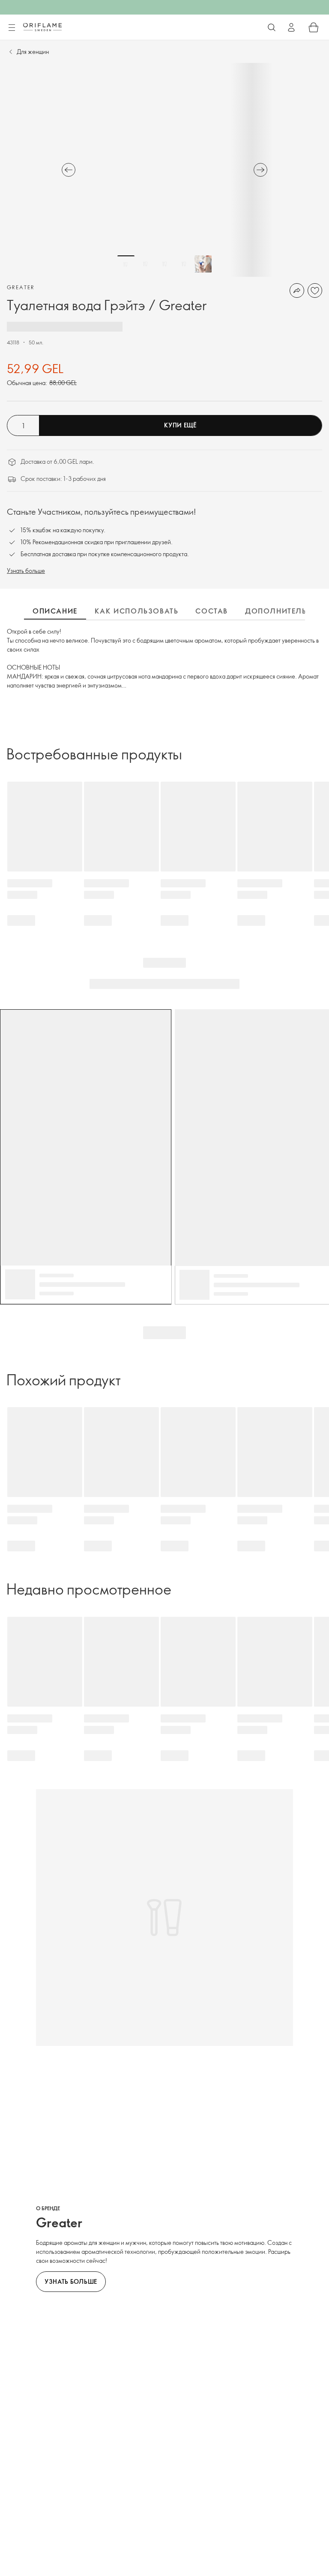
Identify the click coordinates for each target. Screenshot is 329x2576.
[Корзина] (314, 27)
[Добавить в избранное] (315, 291)
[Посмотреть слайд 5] (203, 264)
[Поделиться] (297, 291)
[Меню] (12, 28)
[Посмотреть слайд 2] (145, 264)
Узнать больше (26, 571)
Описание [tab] (55, 611)
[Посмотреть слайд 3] (164, 264)
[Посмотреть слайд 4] (184, 264)
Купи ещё (180, 425)
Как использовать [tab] (137, 611)
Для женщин (33, 52)
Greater (21, 287)
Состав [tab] (212, 611)
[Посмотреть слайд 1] (126, 264)
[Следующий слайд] (260, 170)
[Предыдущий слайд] (69, 170)
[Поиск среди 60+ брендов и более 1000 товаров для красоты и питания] (272, 27)
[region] (164, 170)
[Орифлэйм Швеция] (42, 27)
